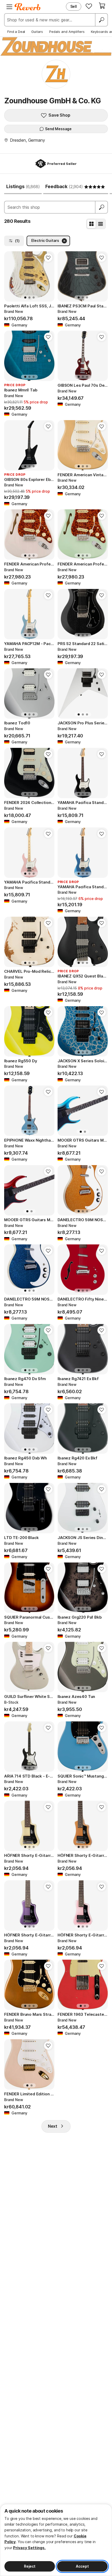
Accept (82, 2566)
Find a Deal (16, 32)
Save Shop (59, 115)
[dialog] (56, 2540)
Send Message (58, 129)
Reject (30, 2566)
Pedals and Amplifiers (67, 32)
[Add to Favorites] (48, 258)
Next (53, 2126)
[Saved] (89, 6)
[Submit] (102, 207)
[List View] (101, 224)
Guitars (37, 32)
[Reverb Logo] (28, 7)
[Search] (101, 20)
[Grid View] (91, 224)
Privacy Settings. (29, 2548)
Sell (74, 6)
